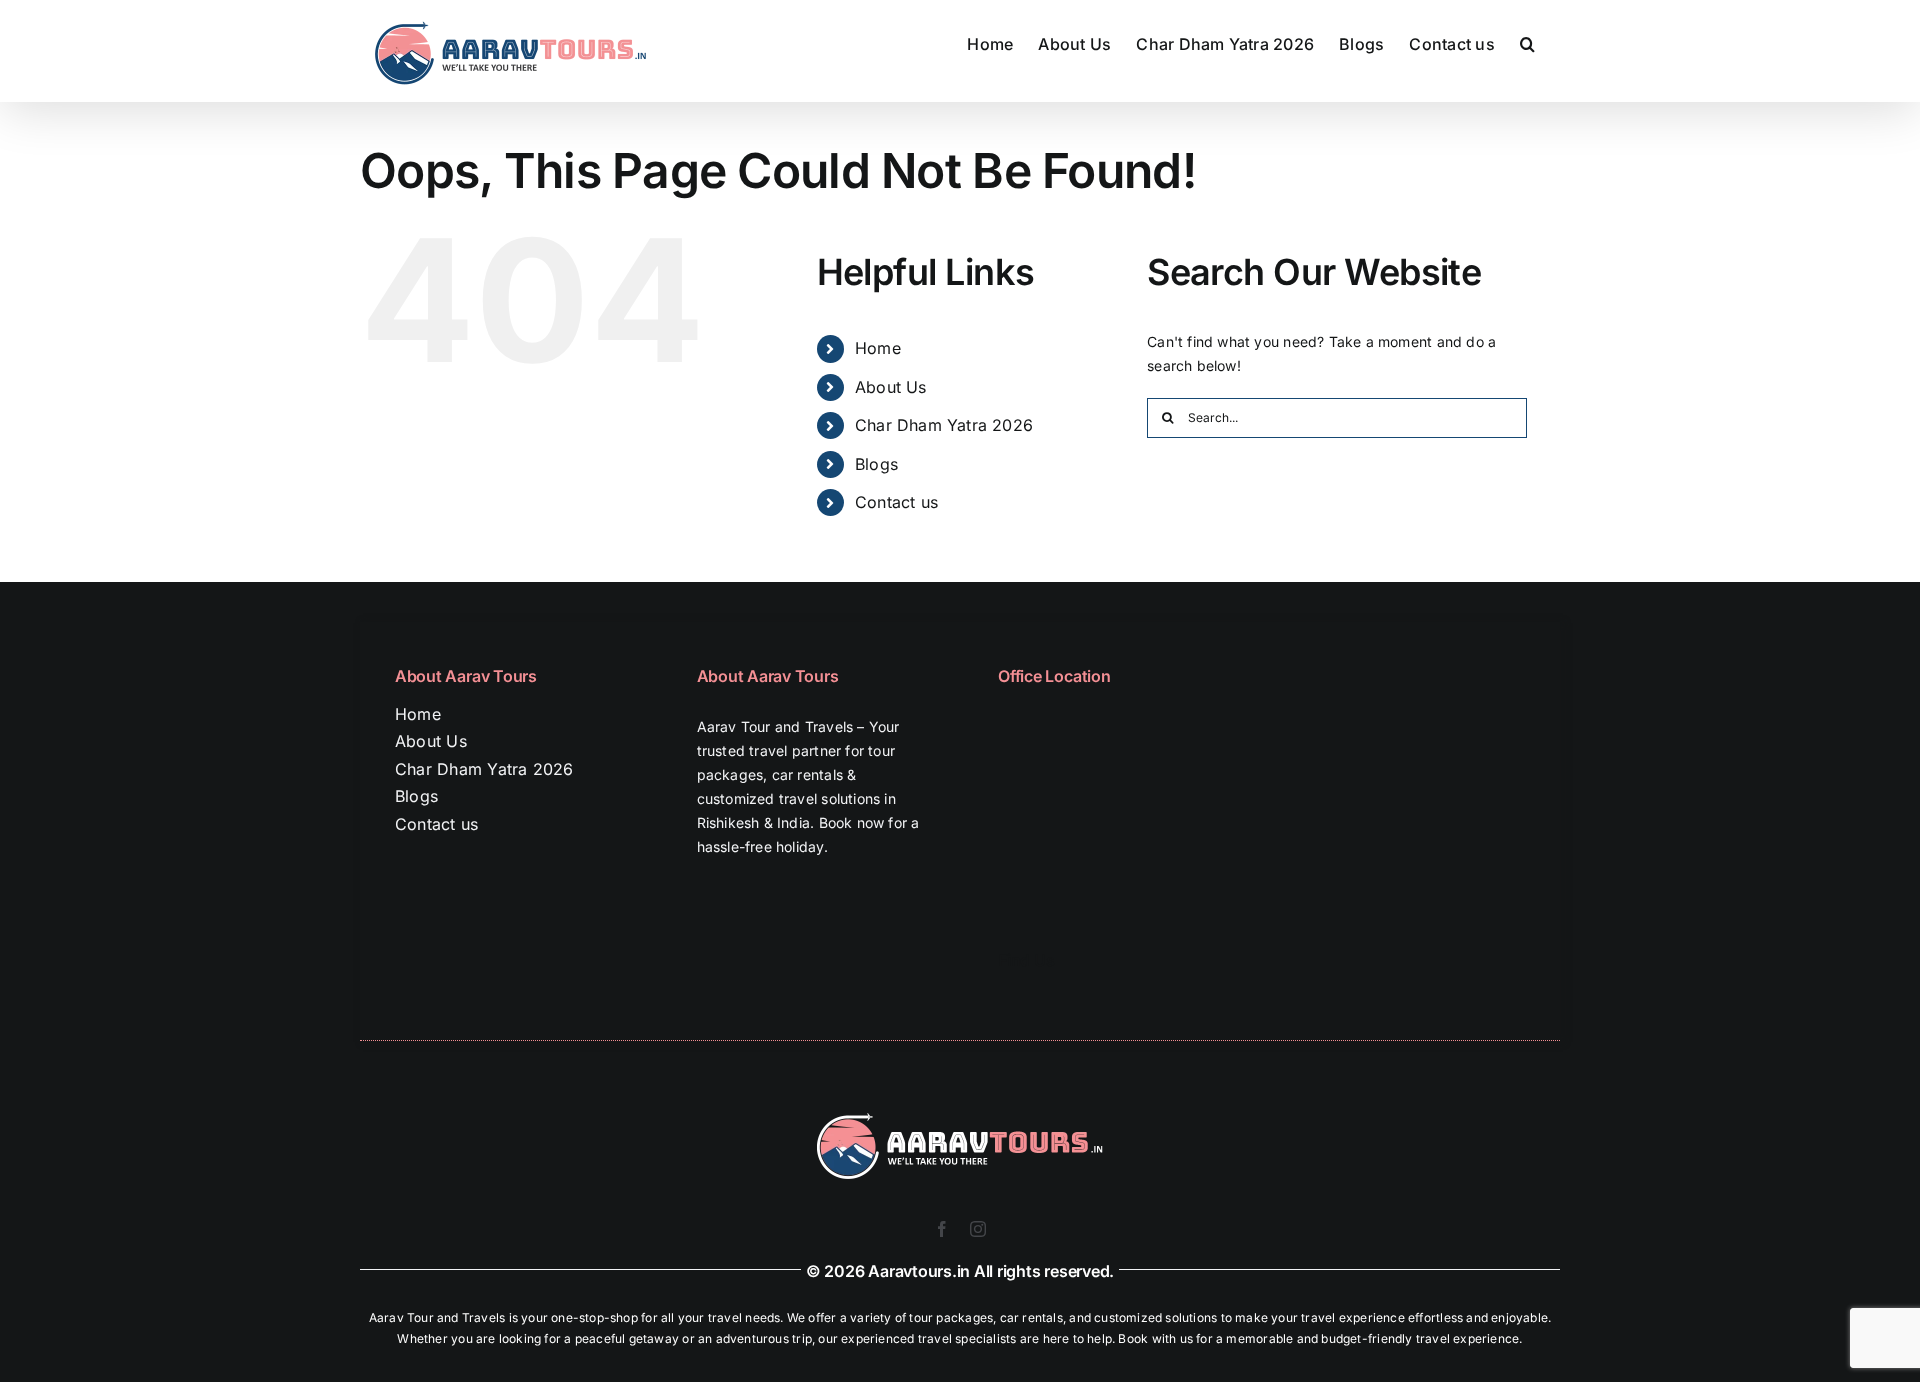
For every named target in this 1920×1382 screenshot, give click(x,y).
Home (878, 348)
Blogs (876, 464)
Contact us (896, 502)
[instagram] (978, 1229)
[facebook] (942, 1229)
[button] (1527, 42)
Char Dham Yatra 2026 (944, 425)
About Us (891, 387)
